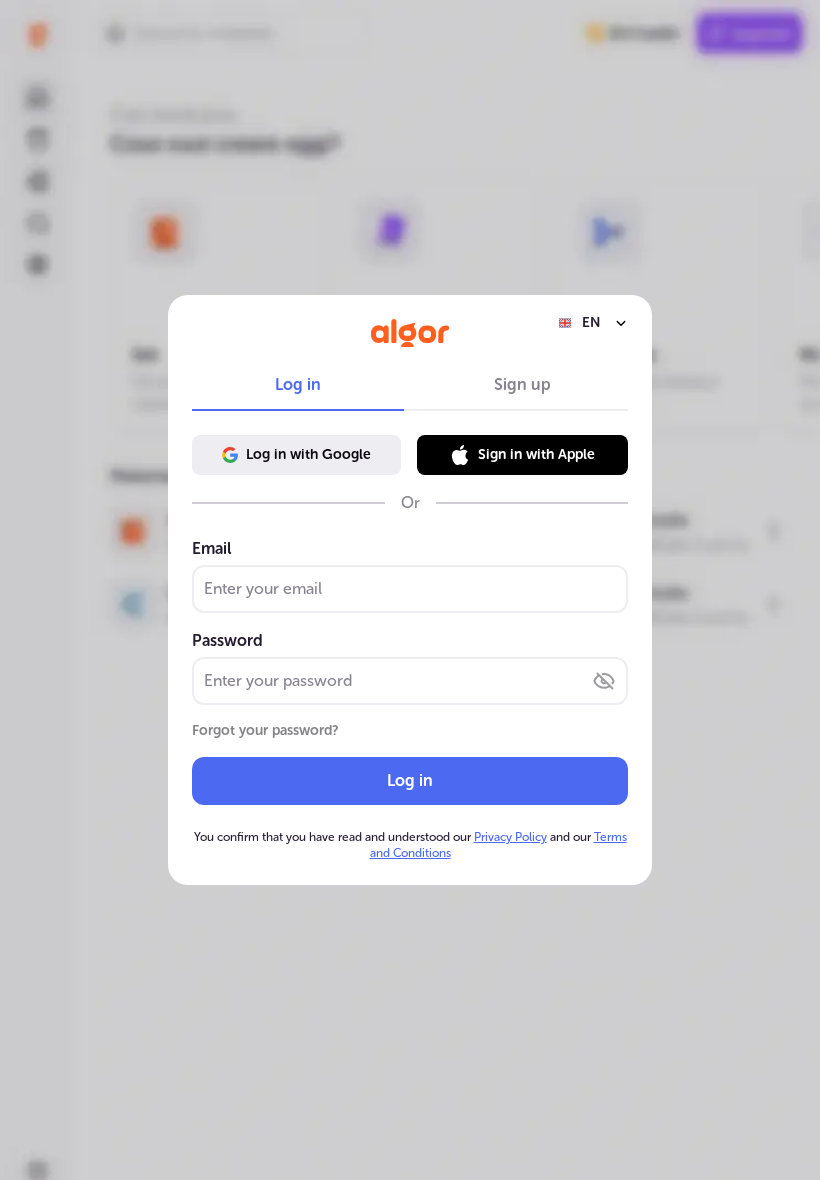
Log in (410, 780)
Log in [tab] (298, 384)
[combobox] (593, 323)
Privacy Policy (510, 837)
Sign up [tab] (522, 384)
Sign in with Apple (536, 454)
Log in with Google (308, 454)
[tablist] (410, 385)
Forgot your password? (265, 730)
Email (211, 548)
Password (227, 640)
